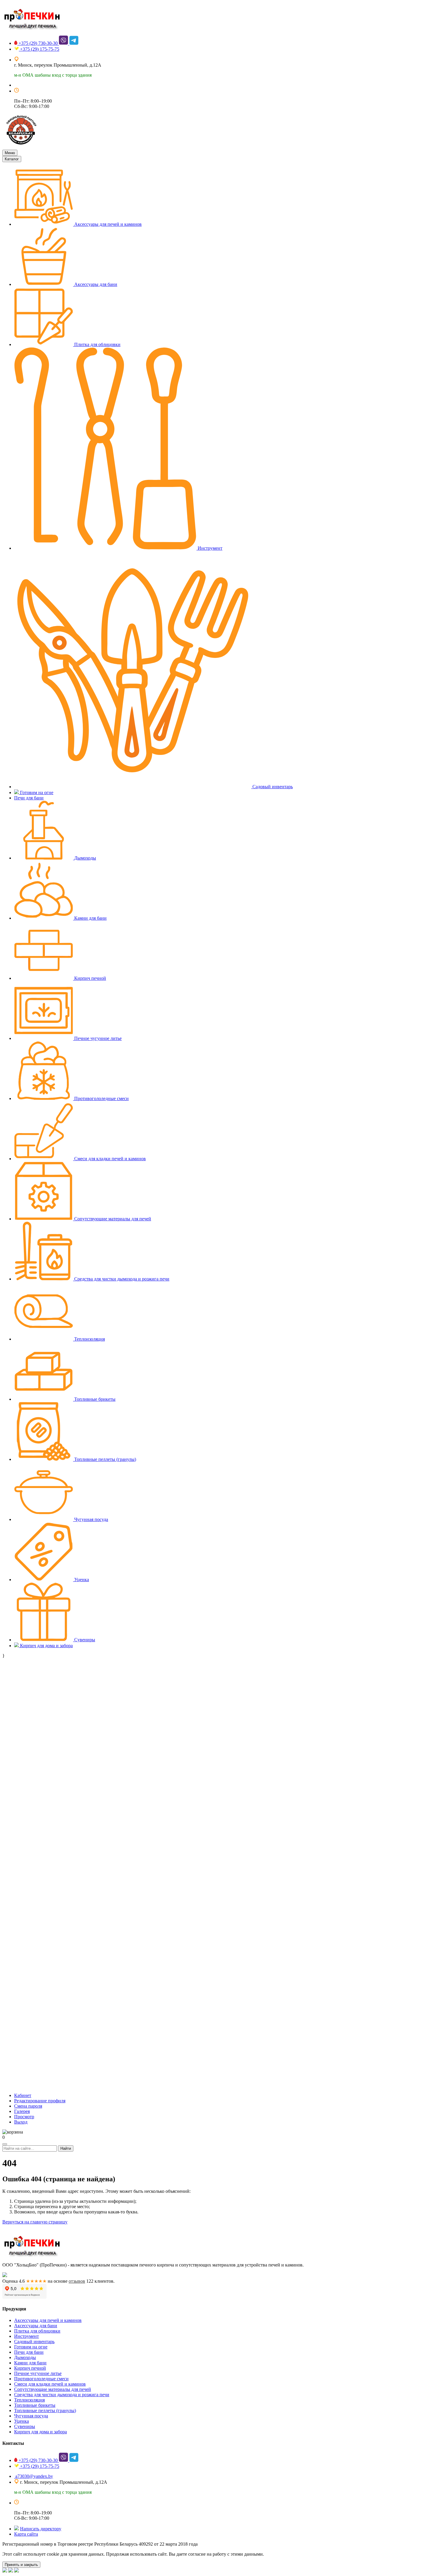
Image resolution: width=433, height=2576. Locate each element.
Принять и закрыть (21, 2565)
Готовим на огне (36, 792)
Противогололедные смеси (101, 1098)
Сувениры (84, 1640)
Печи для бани (29, 798)
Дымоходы (85, 858)
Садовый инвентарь (272, 787)
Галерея (22, 2111)
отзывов (77, 2281)
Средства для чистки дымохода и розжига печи (121, 1279)
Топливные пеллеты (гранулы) (105, 1459)
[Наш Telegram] (5, 2571)
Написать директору (41, 2529)
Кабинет (23, 2095)
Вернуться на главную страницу (35, 2222)
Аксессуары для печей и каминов (107, 224)
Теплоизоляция (89, 1339)
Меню (10, 153)
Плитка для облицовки (97, 344)
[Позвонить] (16, 2571)
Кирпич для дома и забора (46, 1646)
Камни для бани (90, 918)
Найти (66, 2148)
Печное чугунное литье (97, 1038)
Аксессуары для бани (95, 284)
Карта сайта (26, 2534)
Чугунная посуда (91, 1519)
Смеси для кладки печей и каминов (109, 1159)
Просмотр (24, 2117)
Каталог (12, 159)
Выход (21, 2122)
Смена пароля (28, 2106)
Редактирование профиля (40, 2101)
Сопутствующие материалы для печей (112, 1219)
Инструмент (209, 548)
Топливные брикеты (94, 1399)
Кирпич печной (90, 978)
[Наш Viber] (11, 2571)
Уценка (81, 1580)
